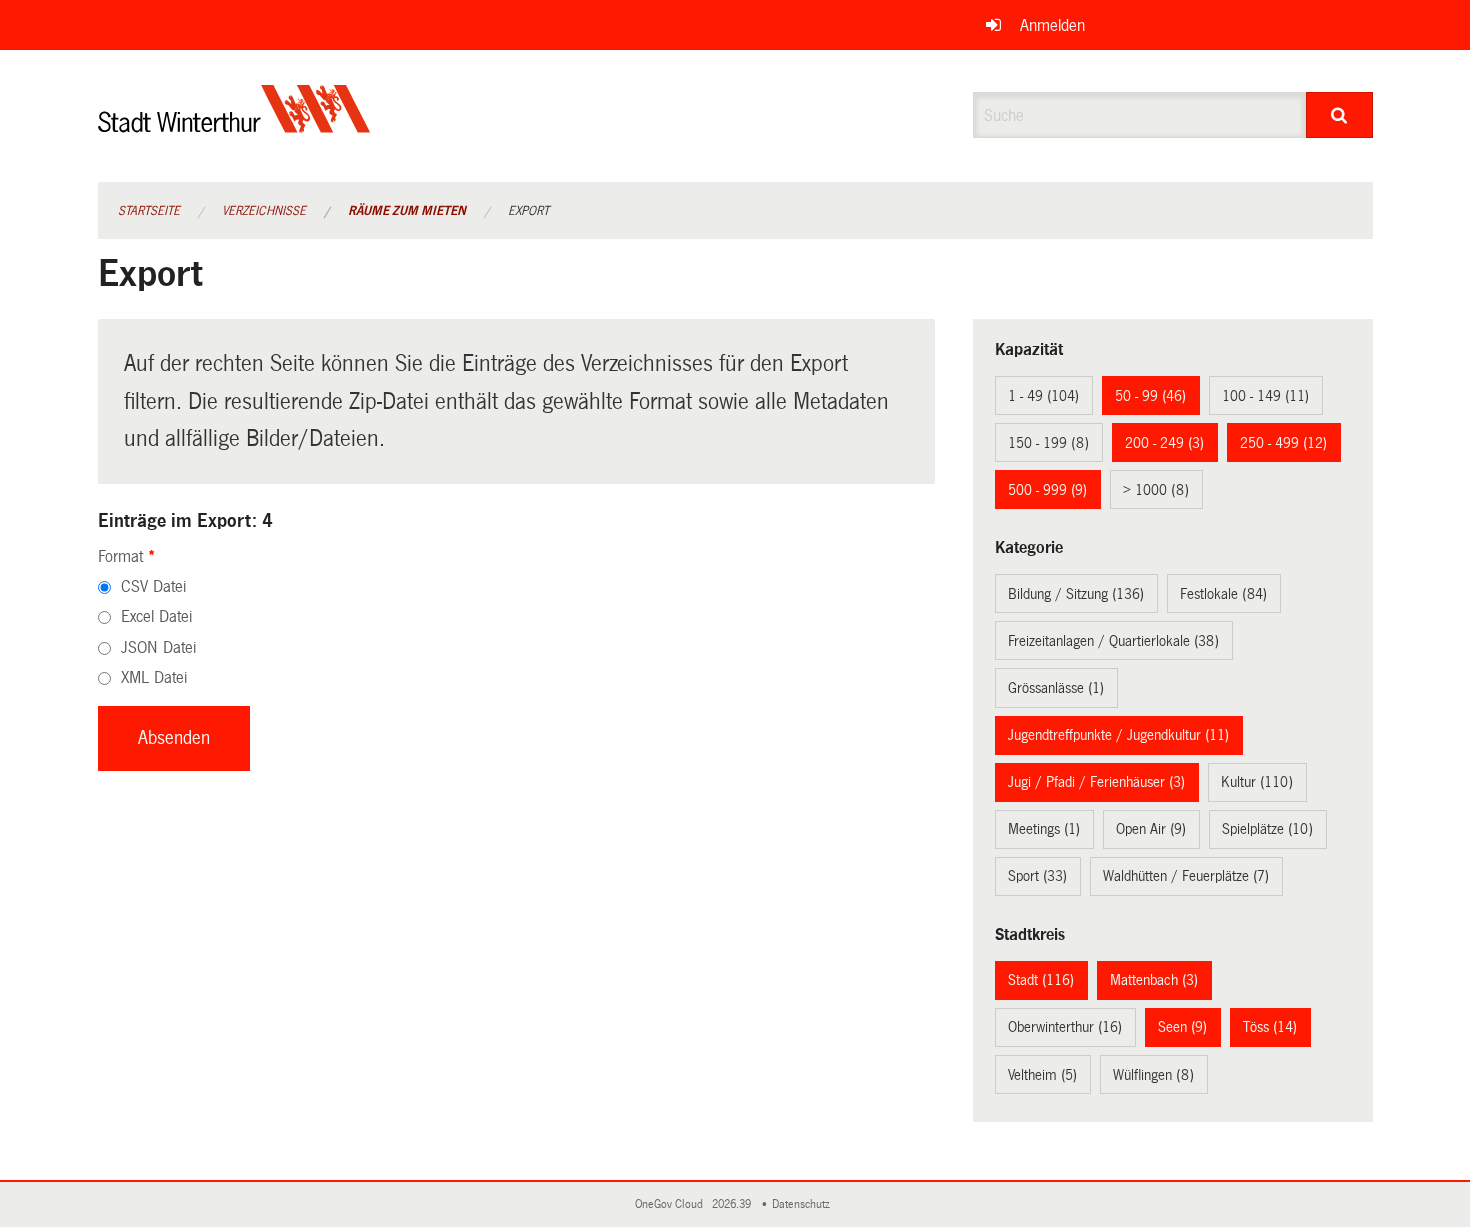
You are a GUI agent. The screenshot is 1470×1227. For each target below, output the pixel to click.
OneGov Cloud (672, 1204)
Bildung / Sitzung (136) (1076, 594)
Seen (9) (1182, 1027)
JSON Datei (158, 647)
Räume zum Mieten (407, 211)
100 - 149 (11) (1265, 396)
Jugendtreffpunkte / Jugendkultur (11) (1118, 735)
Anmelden (1052, 25)
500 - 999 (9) (1047, 490)
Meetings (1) (1044, 829)
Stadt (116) (1041, 980)
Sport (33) (1037, 876)
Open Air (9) (1151, 829)
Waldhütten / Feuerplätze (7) (1186, 876)
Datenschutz (804, 1204)
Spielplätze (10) (1267, 829)
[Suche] (1339, 115)
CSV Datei (153, 586)
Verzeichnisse (264, 211)
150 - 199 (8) (1048, 443)
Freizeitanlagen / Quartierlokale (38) (1113, 641)
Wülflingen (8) (1153, 1075)
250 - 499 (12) (1283, 443)
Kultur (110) (1257, 782)
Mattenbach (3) (1154, 980)
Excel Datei (156, 616)
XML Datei (154, 677)
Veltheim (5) (1042, 1075)
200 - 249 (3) (1164, 443)
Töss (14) (1270, 1027)
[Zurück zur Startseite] (234, 125)
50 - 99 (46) (1150, 396)
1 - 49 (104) (1043, 396)
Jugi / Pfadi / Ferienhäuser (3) (1096, 782)
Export (528, 211)
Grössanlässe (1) (1056, 688)
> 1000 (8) (1156, 490)
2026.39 (733, 1204)
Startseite (149, 211)
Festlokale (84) (1223, 594)
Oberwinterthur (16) (1065, 1027)
